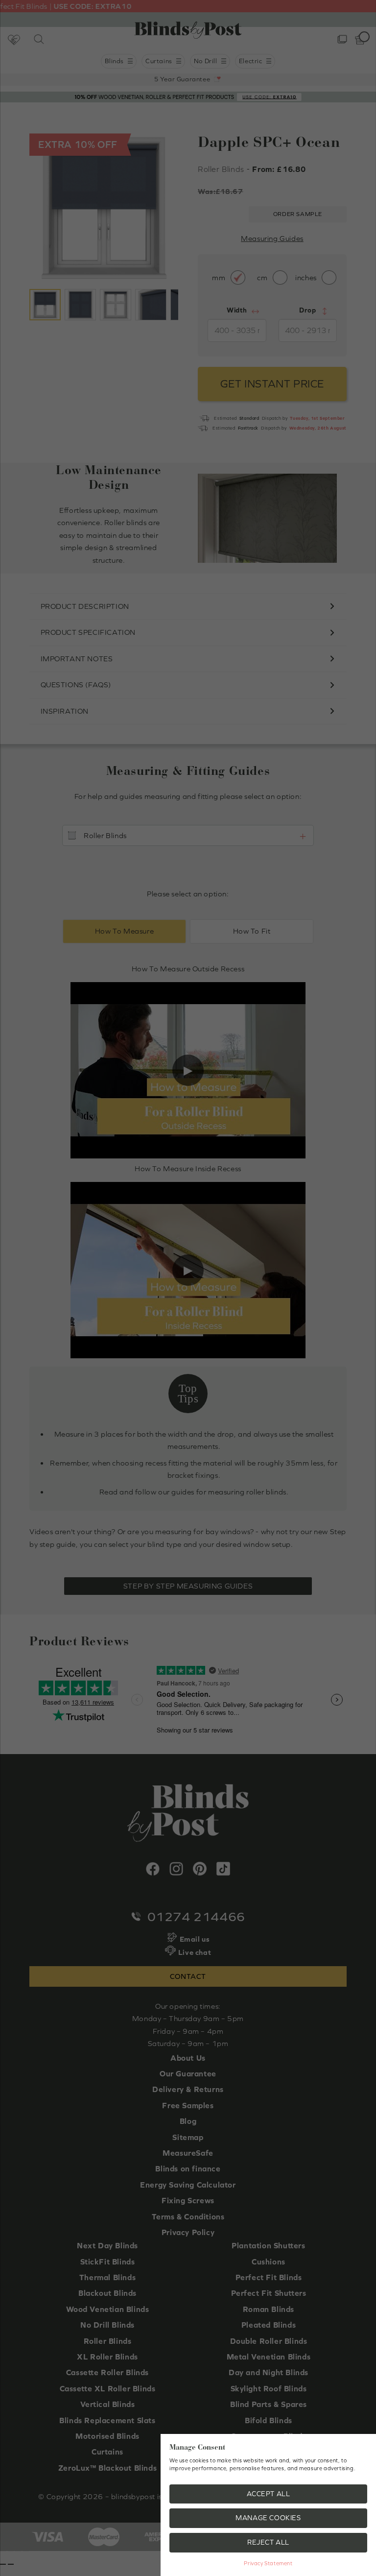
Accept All (269, 2494)
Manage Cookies (268, 2518)
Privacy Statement (268, 2563)
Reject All (268, 2542)
